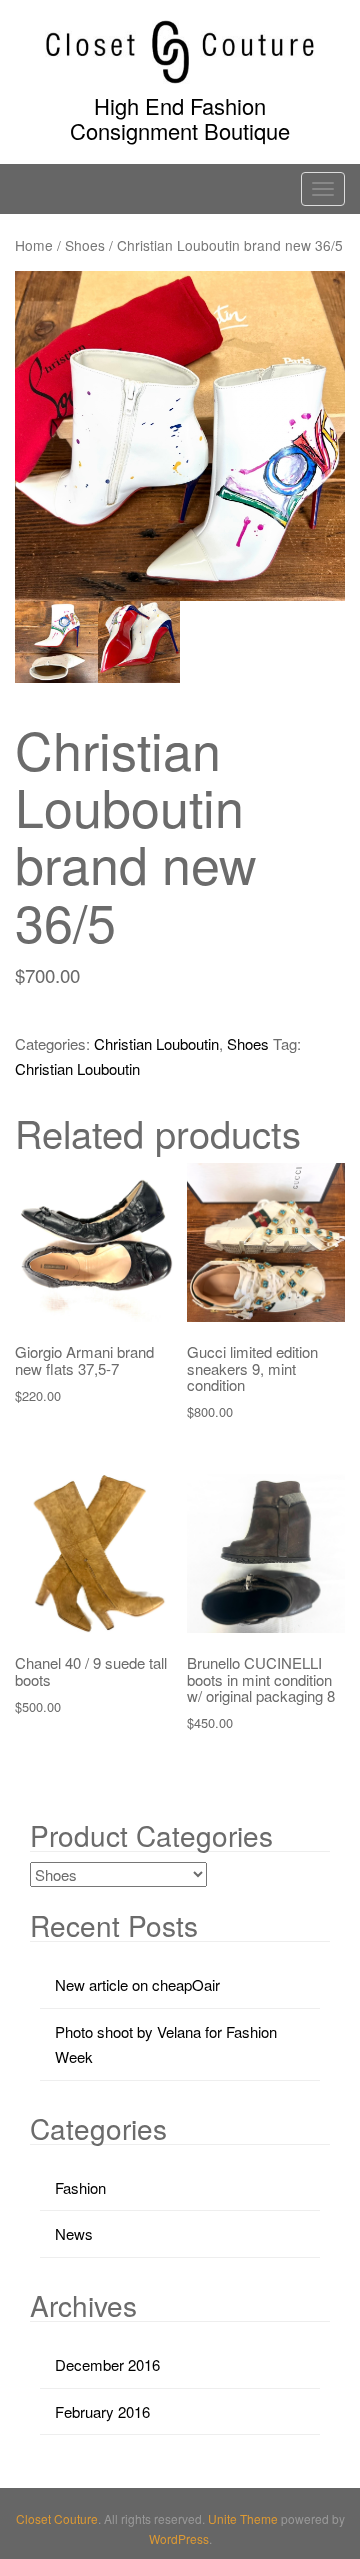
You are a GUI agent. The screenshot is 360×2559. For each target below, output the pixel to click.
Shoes (85, 245)
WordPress (179, 2538)
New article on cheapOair (137, 1984)
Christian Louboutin (156, 1043)
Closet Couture (57, 2518)
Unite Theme (243, 2518)
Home (34, 245)
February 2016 (102, 2411)
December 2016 (107, 2364)
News (74, 2233)
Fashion (80, 2187)
